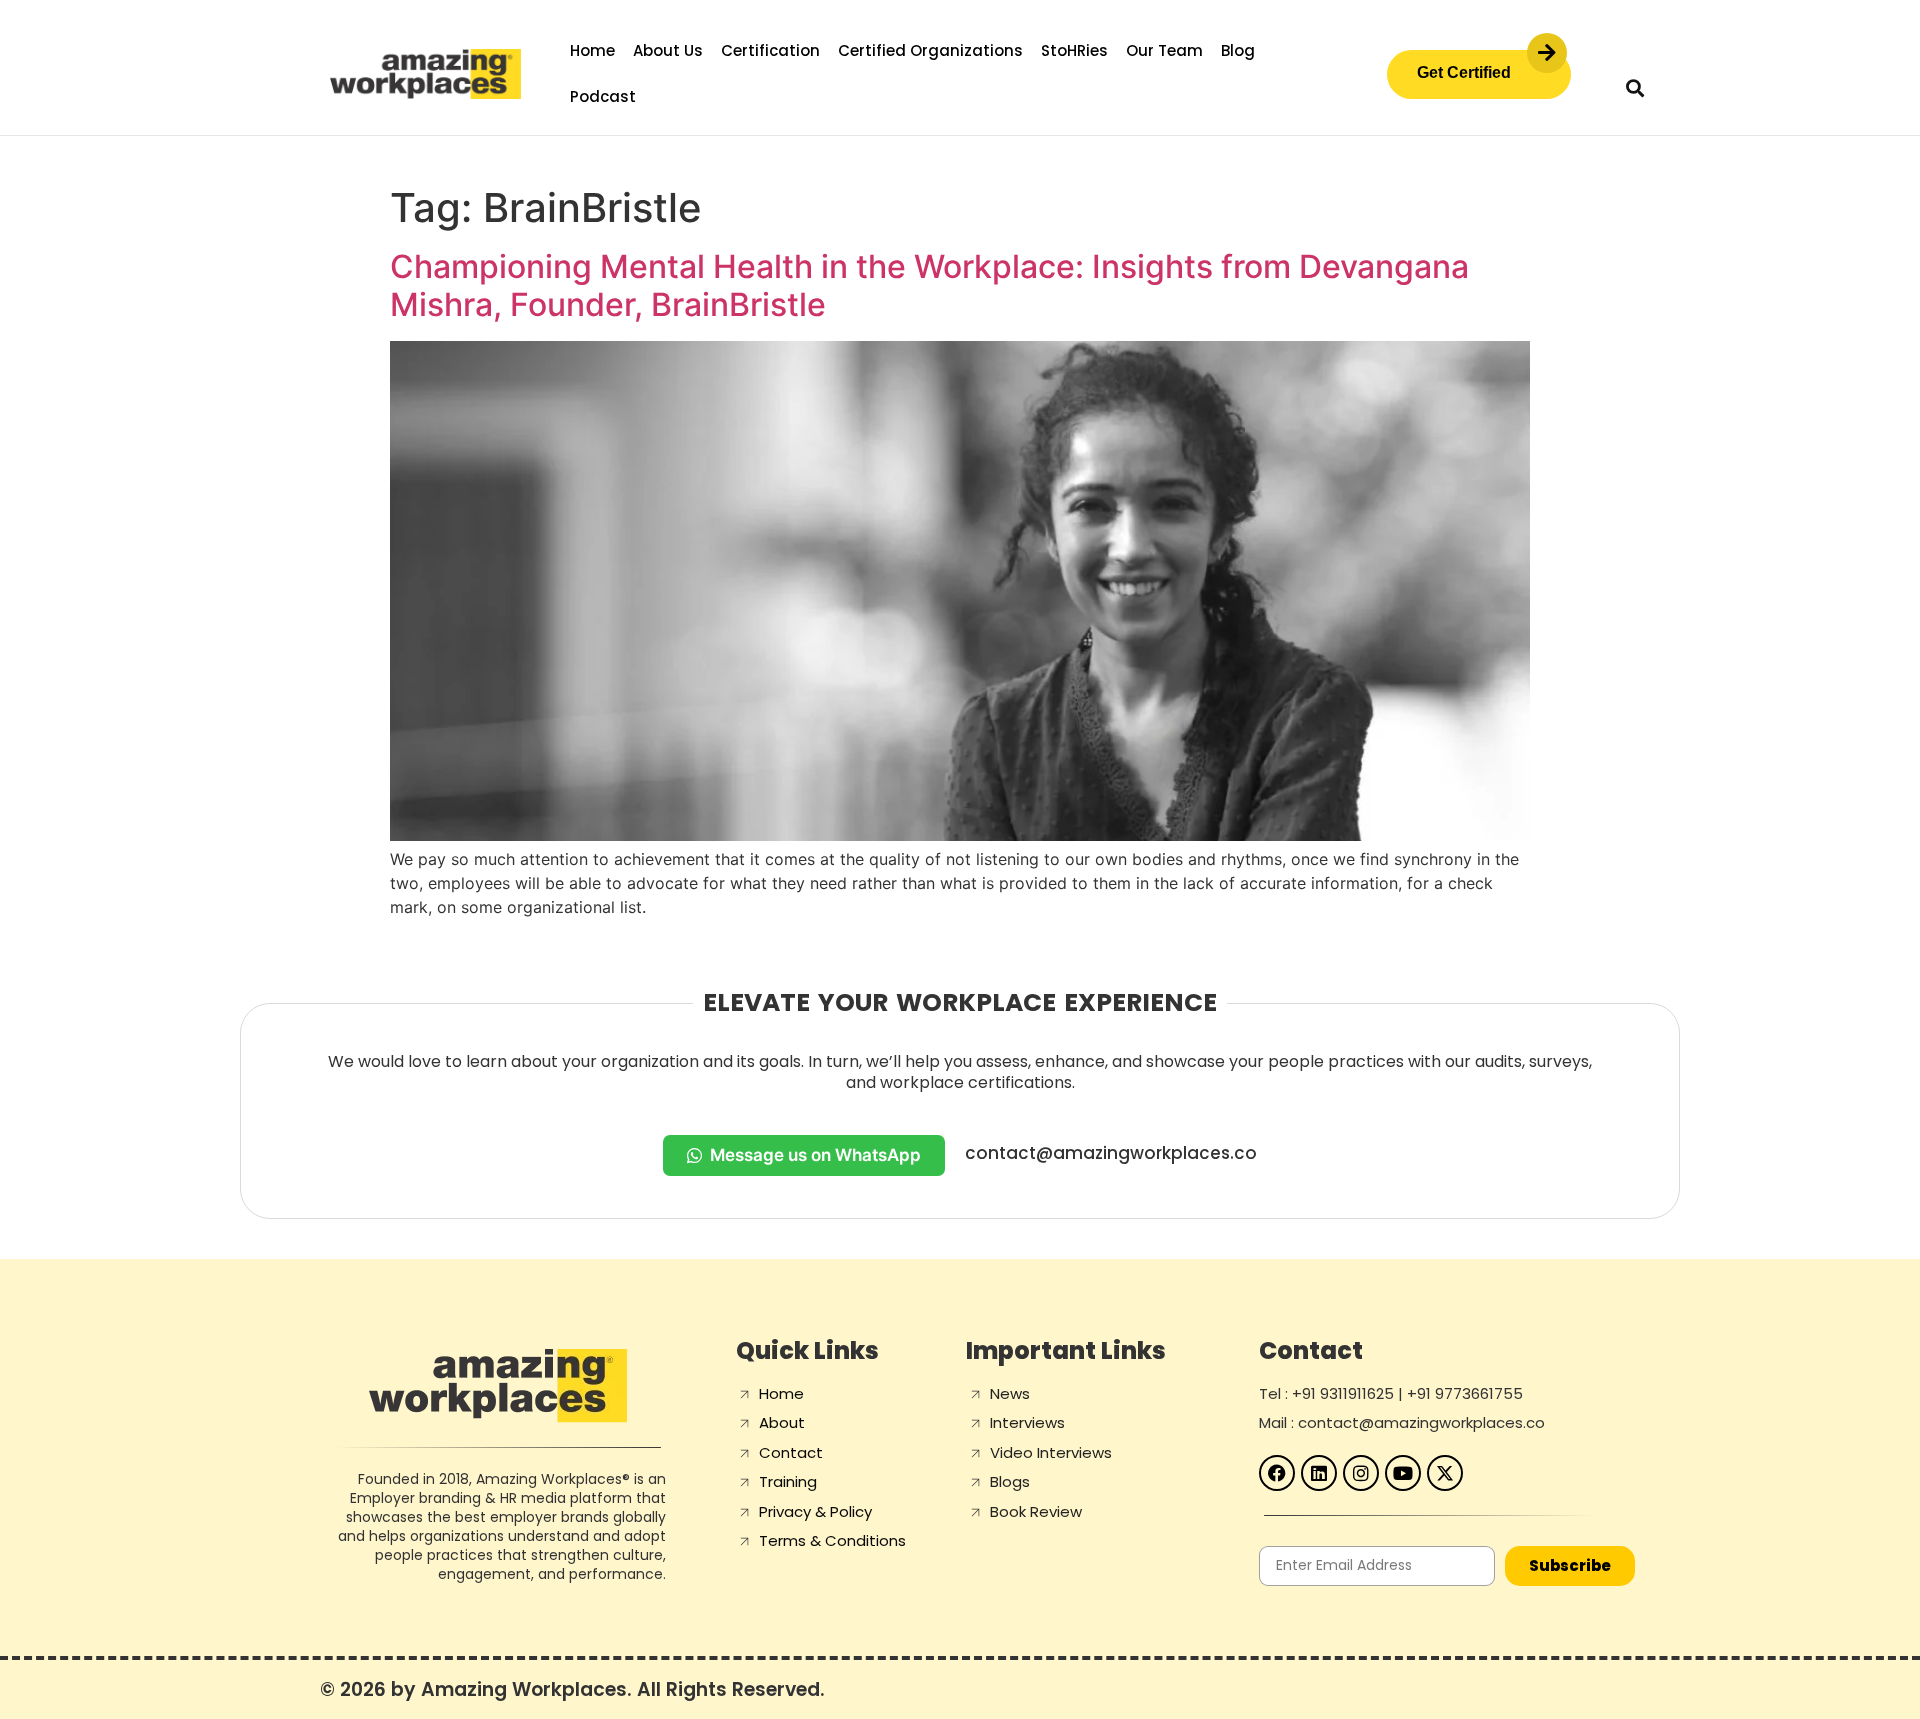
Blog (1238, 50)
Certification (770, 50)
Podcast (603, 96)
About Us (668, 50)
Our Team (1164, 50)
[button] (1634, 87)
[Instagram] (1361, 1473)
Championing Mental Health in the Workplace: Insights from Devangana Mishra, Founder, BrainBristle (929, 285)
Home (592, 50)
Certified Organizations (930, 50)
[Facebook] (1277, 1473)
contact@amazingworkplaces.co (1111, 1153)
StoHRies (1074, 50)
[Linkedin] (1319, 1473)
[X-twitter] (1445, 1473)
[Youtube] (1403, 1473)
